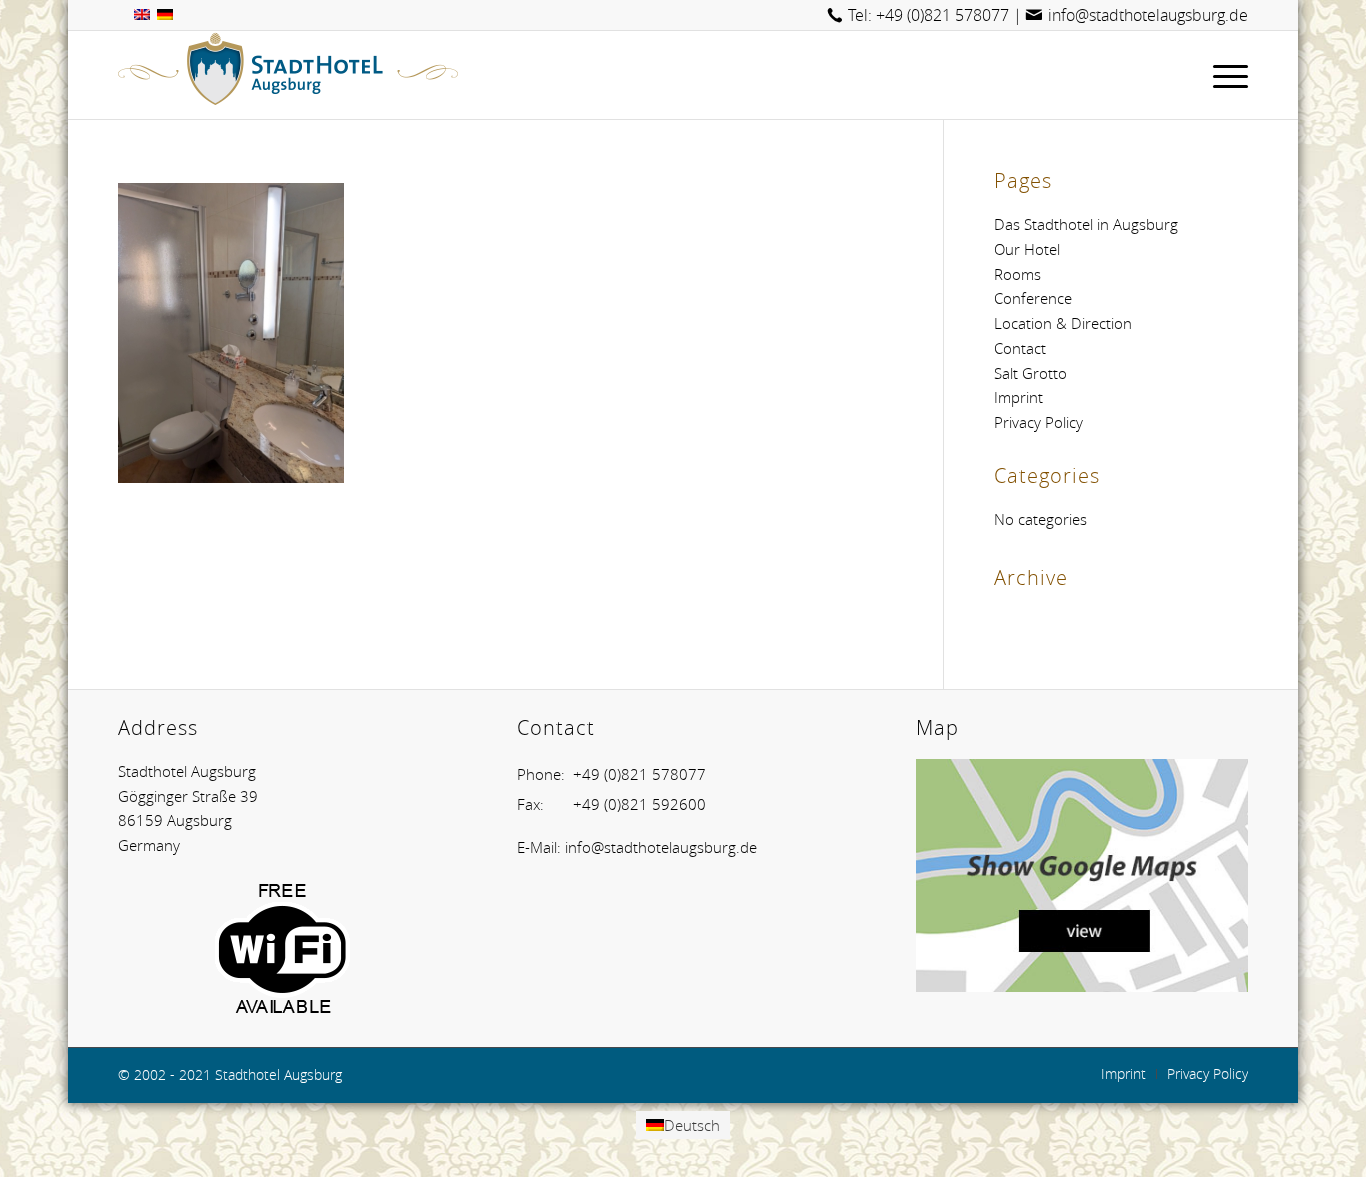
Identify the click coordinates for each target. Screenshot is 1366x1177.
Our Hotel (1027, 249)
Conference (1033, 298)
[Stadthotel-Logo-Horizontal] (288, 75)
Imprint (1018, 397)
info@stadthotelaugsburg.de (1148, 15)
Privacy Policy (1038, 422)
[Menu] (1224, 75)
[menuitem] (1224, 75)
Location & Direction (1063, 323)
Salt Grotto (1030, 373)
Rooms (1017, 274)
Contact (1020, 348)
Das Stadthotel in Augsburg (1086, 224)
